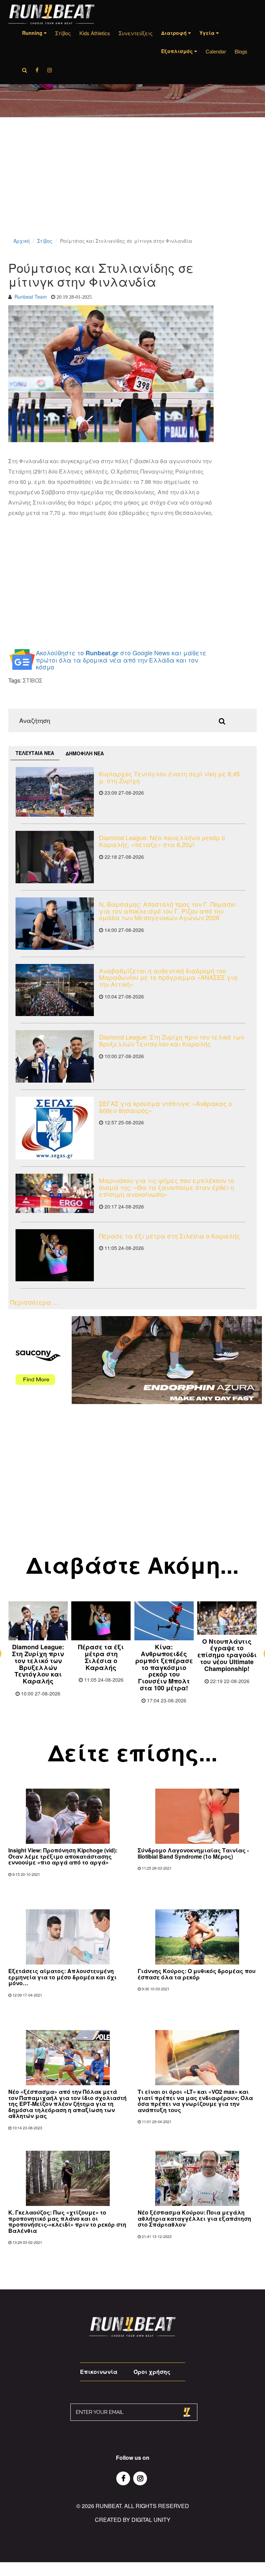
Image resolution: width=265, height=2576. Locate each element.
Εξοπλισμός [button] (178, 51)
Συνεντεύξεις (136, 33)
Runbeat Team (31, 297)
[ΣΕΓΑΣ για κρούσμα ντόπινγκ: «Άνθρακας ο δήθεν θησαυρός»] (55, 1128)
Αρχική (22, 241)
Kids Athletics (95, 33)
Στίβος (63, 33)
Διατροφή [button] (175, 33)
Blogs (241, 51)
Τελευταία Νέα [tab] (35, 753)
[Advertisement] (132, 186)
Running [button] (33, 33)
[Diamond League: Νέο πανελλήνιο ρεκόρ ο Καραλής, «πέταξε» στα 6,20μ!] (55, 857)
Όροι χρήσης (152, 2372)
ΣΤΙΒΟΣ (33, 680)
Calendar (216, 51)
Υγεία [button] (208, 33)
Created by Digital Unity (133, 2520)
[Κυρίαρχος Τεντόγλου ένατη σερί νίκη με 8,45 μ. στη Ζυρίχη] (55, 792)
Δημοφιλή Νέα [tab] (85, 753)
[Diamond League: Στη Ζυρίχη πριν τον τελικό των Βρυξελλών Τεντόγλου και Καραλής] (55, 1056)
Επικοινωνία (99, 2372)
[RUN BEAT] (51, 14)
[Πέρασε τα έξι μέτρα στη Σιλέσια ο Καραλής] (55, 1255)
